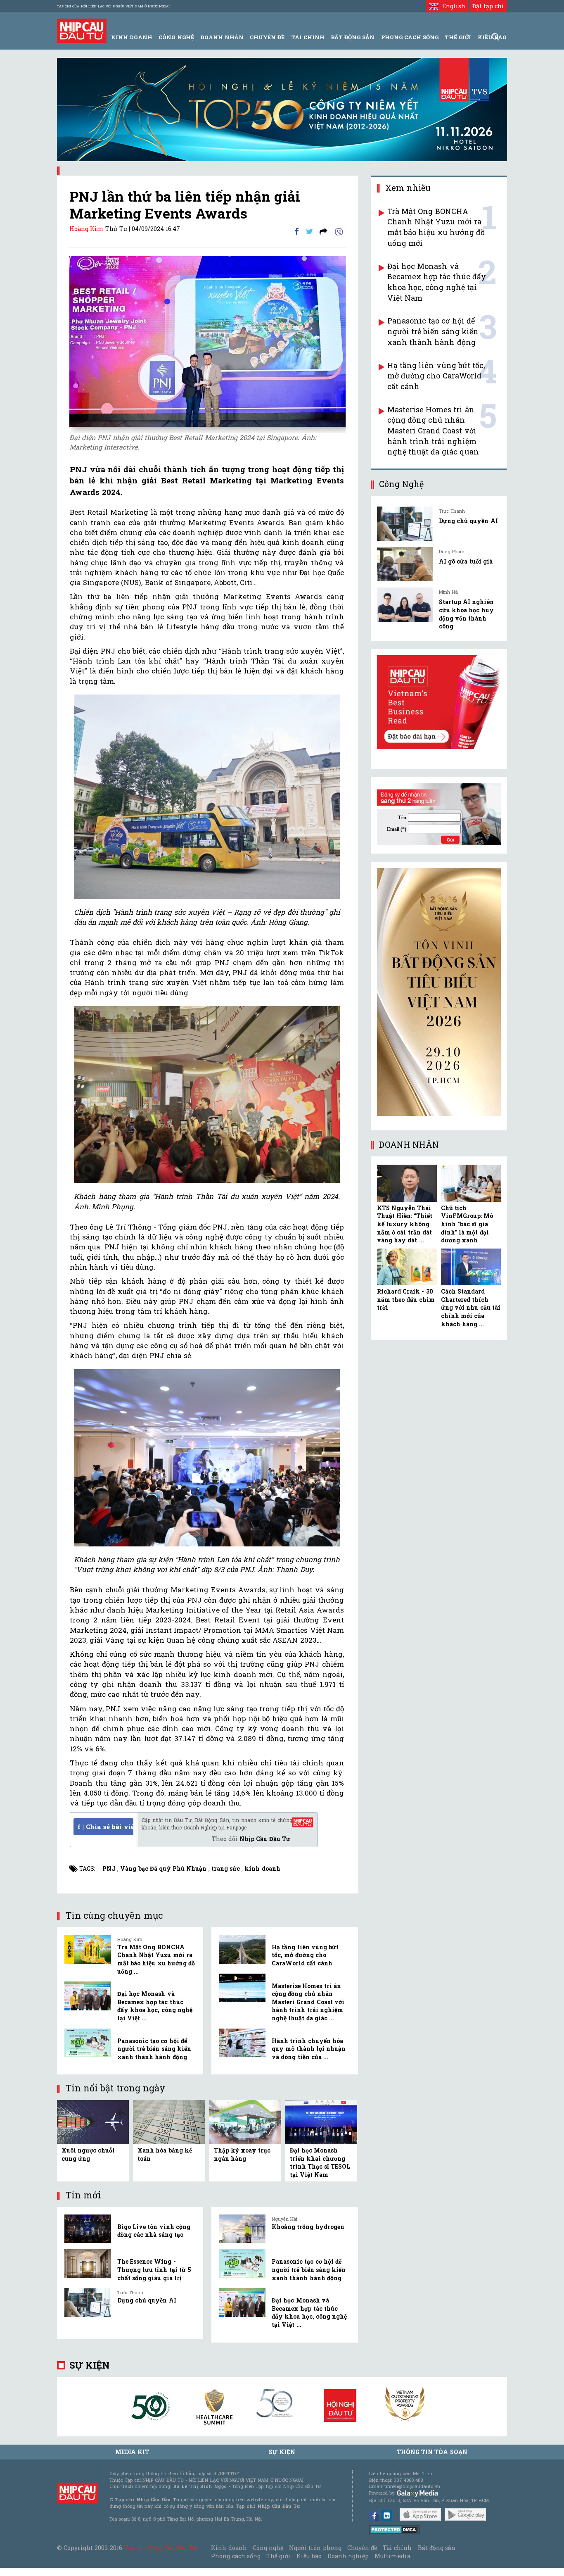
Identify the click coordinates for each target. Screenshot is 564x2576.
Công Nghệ (176, 37)
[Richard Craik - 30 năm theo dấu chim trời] (407, 1267)
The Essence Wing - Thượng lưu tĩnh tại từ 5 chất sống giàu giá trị (154, 2269)
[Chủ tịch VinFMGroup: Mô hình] (471, 1183)
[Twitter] (309, 231)
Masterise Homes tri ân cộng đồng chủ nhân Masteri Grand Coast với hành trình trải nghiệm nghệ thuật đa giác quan (433, 431)
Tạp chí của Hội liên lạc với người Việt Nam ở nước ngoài (113, 6)
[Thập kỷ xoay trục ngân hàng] (245, 2121)
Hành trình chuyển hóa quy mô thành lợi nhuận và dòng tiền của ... (309, 2049)
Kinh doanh (229, 2548)
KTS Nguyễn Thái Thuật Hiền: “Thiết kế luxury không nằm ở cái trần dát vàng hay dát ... (405, 1224)
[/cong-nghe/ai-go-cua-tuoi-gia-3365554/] (405, 564)
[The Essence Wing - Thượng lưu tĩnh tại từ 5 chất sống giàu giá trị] (88, 2264)
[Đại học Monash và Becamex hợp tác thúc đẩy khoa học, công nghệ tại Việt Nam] (88, 1996)
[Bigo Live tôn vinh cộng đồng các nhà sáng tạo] (88, 2229)
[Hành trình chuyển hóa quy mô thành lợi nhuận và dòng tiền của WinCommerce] (242, 2043)
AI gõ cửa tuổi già (466, 561)
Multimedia (392, 2556)
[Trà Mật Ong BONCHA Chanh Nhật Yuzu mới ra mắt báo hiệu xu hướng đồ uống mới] (88, 1949)
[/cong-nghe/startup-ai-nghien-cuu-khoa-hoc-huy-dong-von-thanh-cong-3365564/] (405, 605)
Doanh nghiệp (348, 2556)
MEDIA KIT (132, 2452)
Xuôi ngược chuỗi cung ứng (88, 2154)
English (452, 6)
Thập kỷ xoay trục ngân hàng (242, 2154)
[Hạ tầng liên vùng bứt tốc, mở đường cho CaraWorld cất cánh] (242, 1949)
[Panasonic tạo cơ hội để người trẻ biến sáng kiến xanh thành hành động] (88, 2043)
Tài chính (397, 2548)
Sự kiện (89, 2365)
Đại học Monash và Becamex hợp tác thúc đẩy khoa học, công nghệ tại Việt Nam (437, 282)
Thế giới (458, 37)
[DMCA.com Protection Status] (395, 2529)
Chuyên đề (267, 37)
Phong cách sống (236, 2556)
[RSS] (323, 231)
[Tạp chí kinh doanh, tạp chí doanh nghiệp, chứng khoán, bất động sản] (82, 30)
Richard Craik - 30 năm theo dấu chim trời (406, 1299)
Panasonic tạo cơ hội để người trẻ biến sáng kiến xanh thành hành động (154, 2049)
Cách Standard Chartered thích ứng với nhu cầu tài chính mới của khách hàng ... (471, 1307)
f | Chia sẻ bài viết (105, 1827)
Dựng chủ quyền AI (147, 2300)
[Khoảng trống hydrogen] (242, 2229)
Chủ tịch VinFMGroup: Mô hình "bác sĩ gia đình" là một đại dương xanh (467, 1224)
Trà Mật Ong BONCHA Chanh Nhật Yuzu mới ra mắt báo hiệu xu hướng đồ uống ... (156, 1959)
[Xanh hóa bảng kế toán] (169, 2121)
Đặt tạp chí (488, 6)
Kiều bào (309, 2556)
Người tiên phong (315, 2548)
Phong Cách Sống (410, 37)
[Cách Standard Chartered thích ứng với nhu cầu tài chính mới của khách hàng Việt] (471, 1267)
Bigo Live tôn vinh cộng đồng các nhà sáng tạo (154, 2231)
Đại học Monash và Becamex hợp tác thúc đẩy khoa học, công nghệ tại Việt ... (155, 2006)
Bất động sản (353, 37)
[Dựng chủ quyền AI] (88, 2302)
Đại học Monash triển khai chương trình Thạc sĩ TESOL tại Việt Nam (320, 2162)
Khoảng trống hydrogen (308, 2227)
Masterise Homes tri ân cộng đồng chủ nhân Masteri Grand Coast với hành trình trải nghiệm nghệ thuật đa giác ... (308, 2002)
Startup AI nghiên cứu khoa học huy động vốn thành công (466, 614)
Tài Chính (308, 37)
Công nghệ (268, 2548)
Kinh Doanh (132, 37)
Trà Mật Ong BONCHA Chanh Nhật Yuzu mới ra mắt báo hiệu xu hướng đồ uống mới (436, 227)
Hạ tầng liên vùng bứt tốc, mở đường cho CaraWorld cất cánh (305, 1955)
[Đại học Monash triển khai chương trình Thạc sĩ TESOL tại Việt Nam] (321, 2121)
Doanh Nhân (222, 37)
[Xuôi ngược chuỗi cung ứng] (93, 2121)
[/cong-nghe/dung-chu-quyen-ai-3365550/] (405, 524)
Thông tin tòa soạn (432, 2452)
